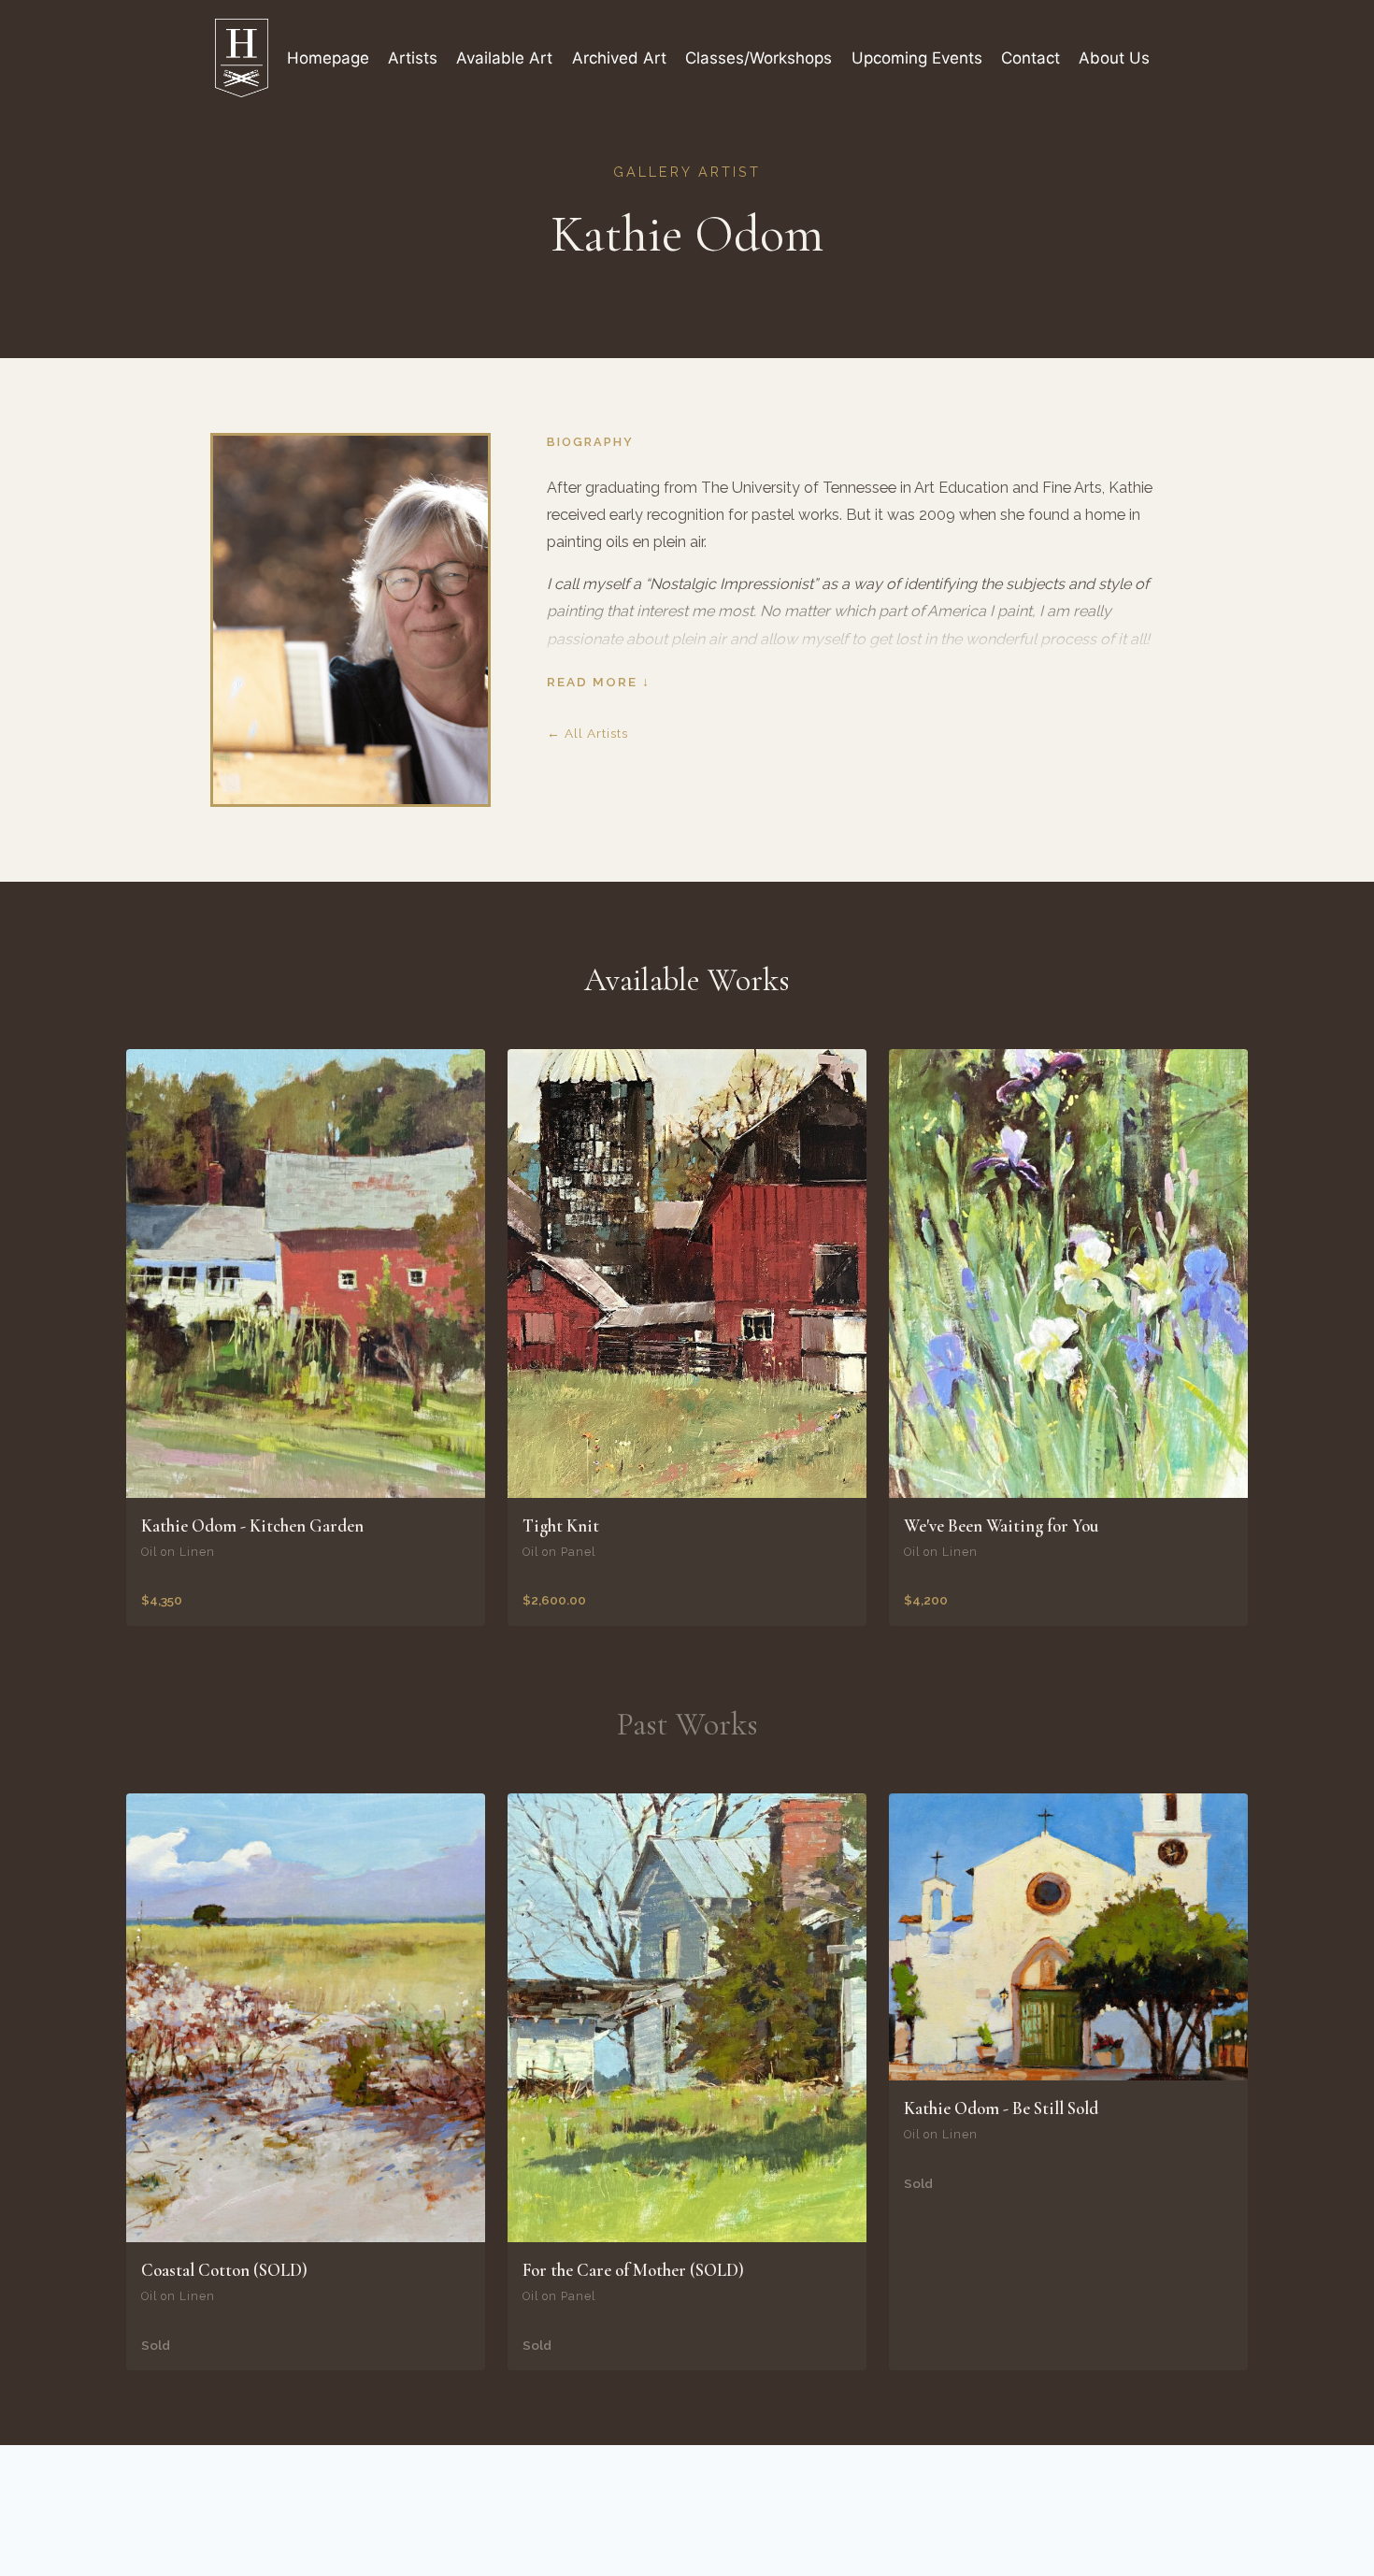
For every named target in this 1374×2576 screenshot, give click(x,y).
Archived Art (619, 58)
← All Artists (587, 733)
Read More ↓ (599, 682)
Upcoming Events (917, 58)
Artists (413, 58)
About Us (1114, 58)
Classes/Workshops (759, 58)
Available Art (504, 58)
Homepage (328, 58)
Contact (1030, 58)
